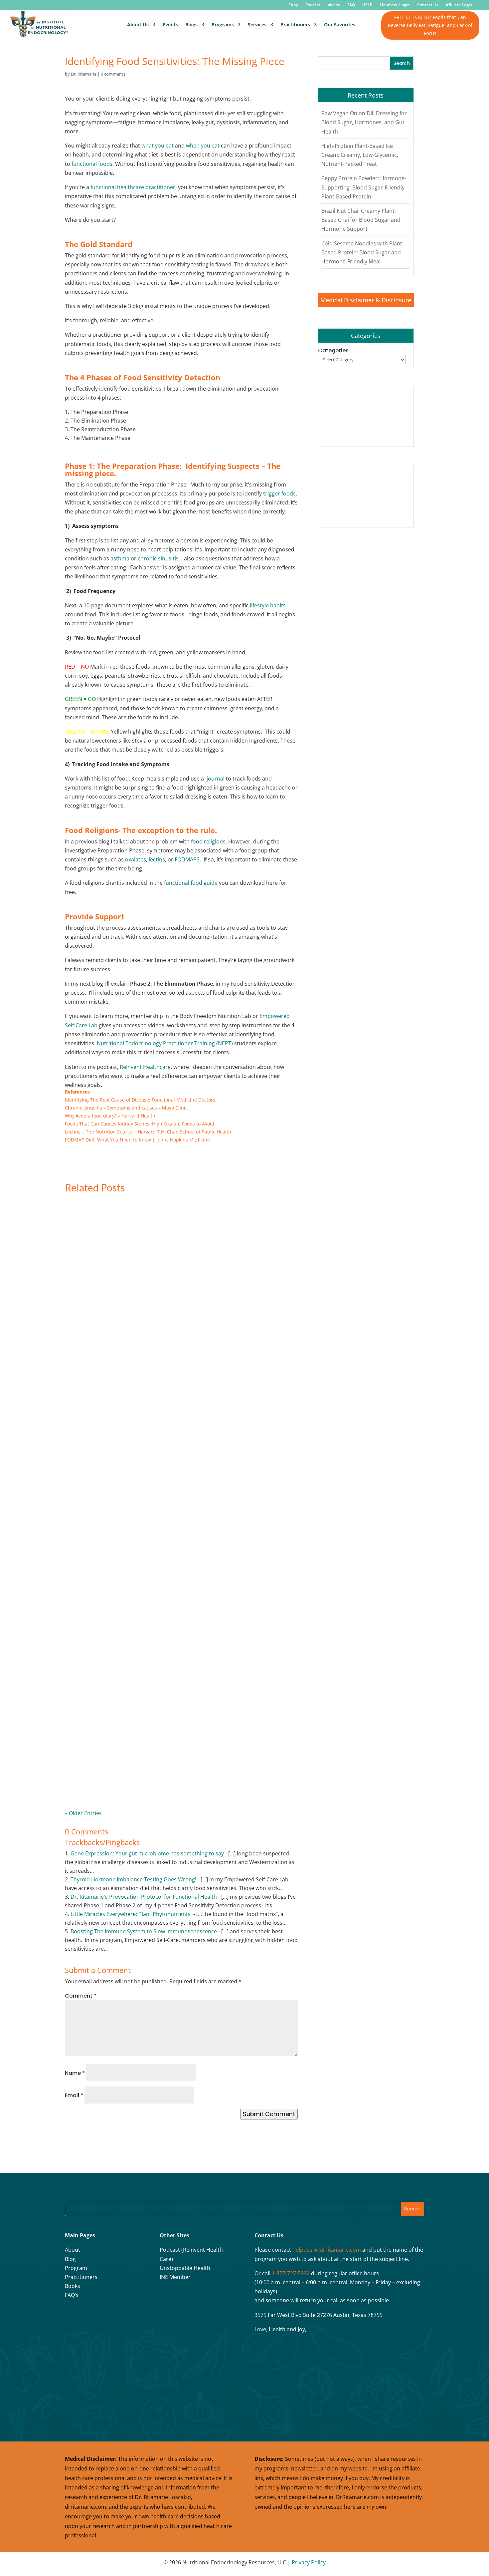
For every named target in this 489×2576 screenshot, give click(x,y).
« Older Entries (83, 1813)
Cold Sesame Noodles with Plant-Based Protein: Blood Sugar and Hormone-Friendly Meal (363, 252)
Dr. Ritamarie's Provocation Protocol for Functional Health (144, 1897)
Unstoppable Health (185, 2268)
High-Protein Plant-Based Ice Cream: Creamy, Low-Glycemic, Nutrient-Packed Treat (360, 155)
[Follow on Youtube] (105, 2317)
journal (216, 779)
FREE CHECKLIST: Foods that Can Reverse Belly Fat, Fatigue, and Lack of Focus (430, 25)
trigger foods (279, 493)
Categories (333, 350)
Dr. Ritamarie (84, 74)
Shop (293, 5)
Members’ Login (395, 5)
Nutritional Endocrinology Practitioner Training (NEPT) (165, 1043)
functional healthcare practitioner (133, 187)
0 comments (113, 74)
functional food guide (191, 883)
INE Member (175, 2277)
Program (76, 2268)
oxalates (136, 859)
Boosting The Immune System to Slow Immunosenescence (144, 1931)
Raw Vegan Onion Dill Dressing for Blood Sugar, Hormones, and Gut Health (364, 122)
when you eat (203, 146)
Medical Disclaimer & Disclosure (366, 300)
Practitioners (295, 24)
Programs (223, 24)
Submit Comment (269, 2114)
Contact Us (428, 5)
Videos (334, 5)
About (73, 2250)
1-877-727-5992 (291, 2273)
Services (257, 24)
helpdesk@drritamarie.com (327, 2250)
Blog (70, 2259)
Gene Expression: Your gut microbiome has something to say (147, 1853)
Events (170, 24)
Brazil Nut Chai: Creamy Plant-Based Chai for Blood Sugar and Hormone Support (361, 220)
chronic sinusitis (158, 558)
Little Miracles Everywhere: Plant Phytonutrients (131, 1914)
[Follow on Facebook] (72, 2317)
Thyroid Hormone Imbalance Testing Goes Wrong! (133, 1879)
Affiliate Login (459, 5)
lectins (157, 859)
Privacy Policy (309, 2562)
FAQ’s (72, 2295)
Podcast (313, 5)
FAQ (351, 5)
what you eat (158, 146)
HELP (367, 5)
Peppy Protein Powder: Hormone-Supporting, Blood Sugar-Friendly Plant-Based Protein (364, 187)
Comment (81, 1996)
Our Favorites (340, 24)
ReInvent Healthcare (145, 1067)
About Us (138, 24)
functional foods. (93, 164)
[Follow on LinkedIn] (122, 2317)
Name (75, 2073)
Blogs (191, 24)
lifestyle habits (268, 605)
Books (73, 2286)
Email (74, 2095)
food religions (208, 841)
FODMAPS (187, 859)
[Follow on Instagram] (88, 2317)
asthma (120, 558)
